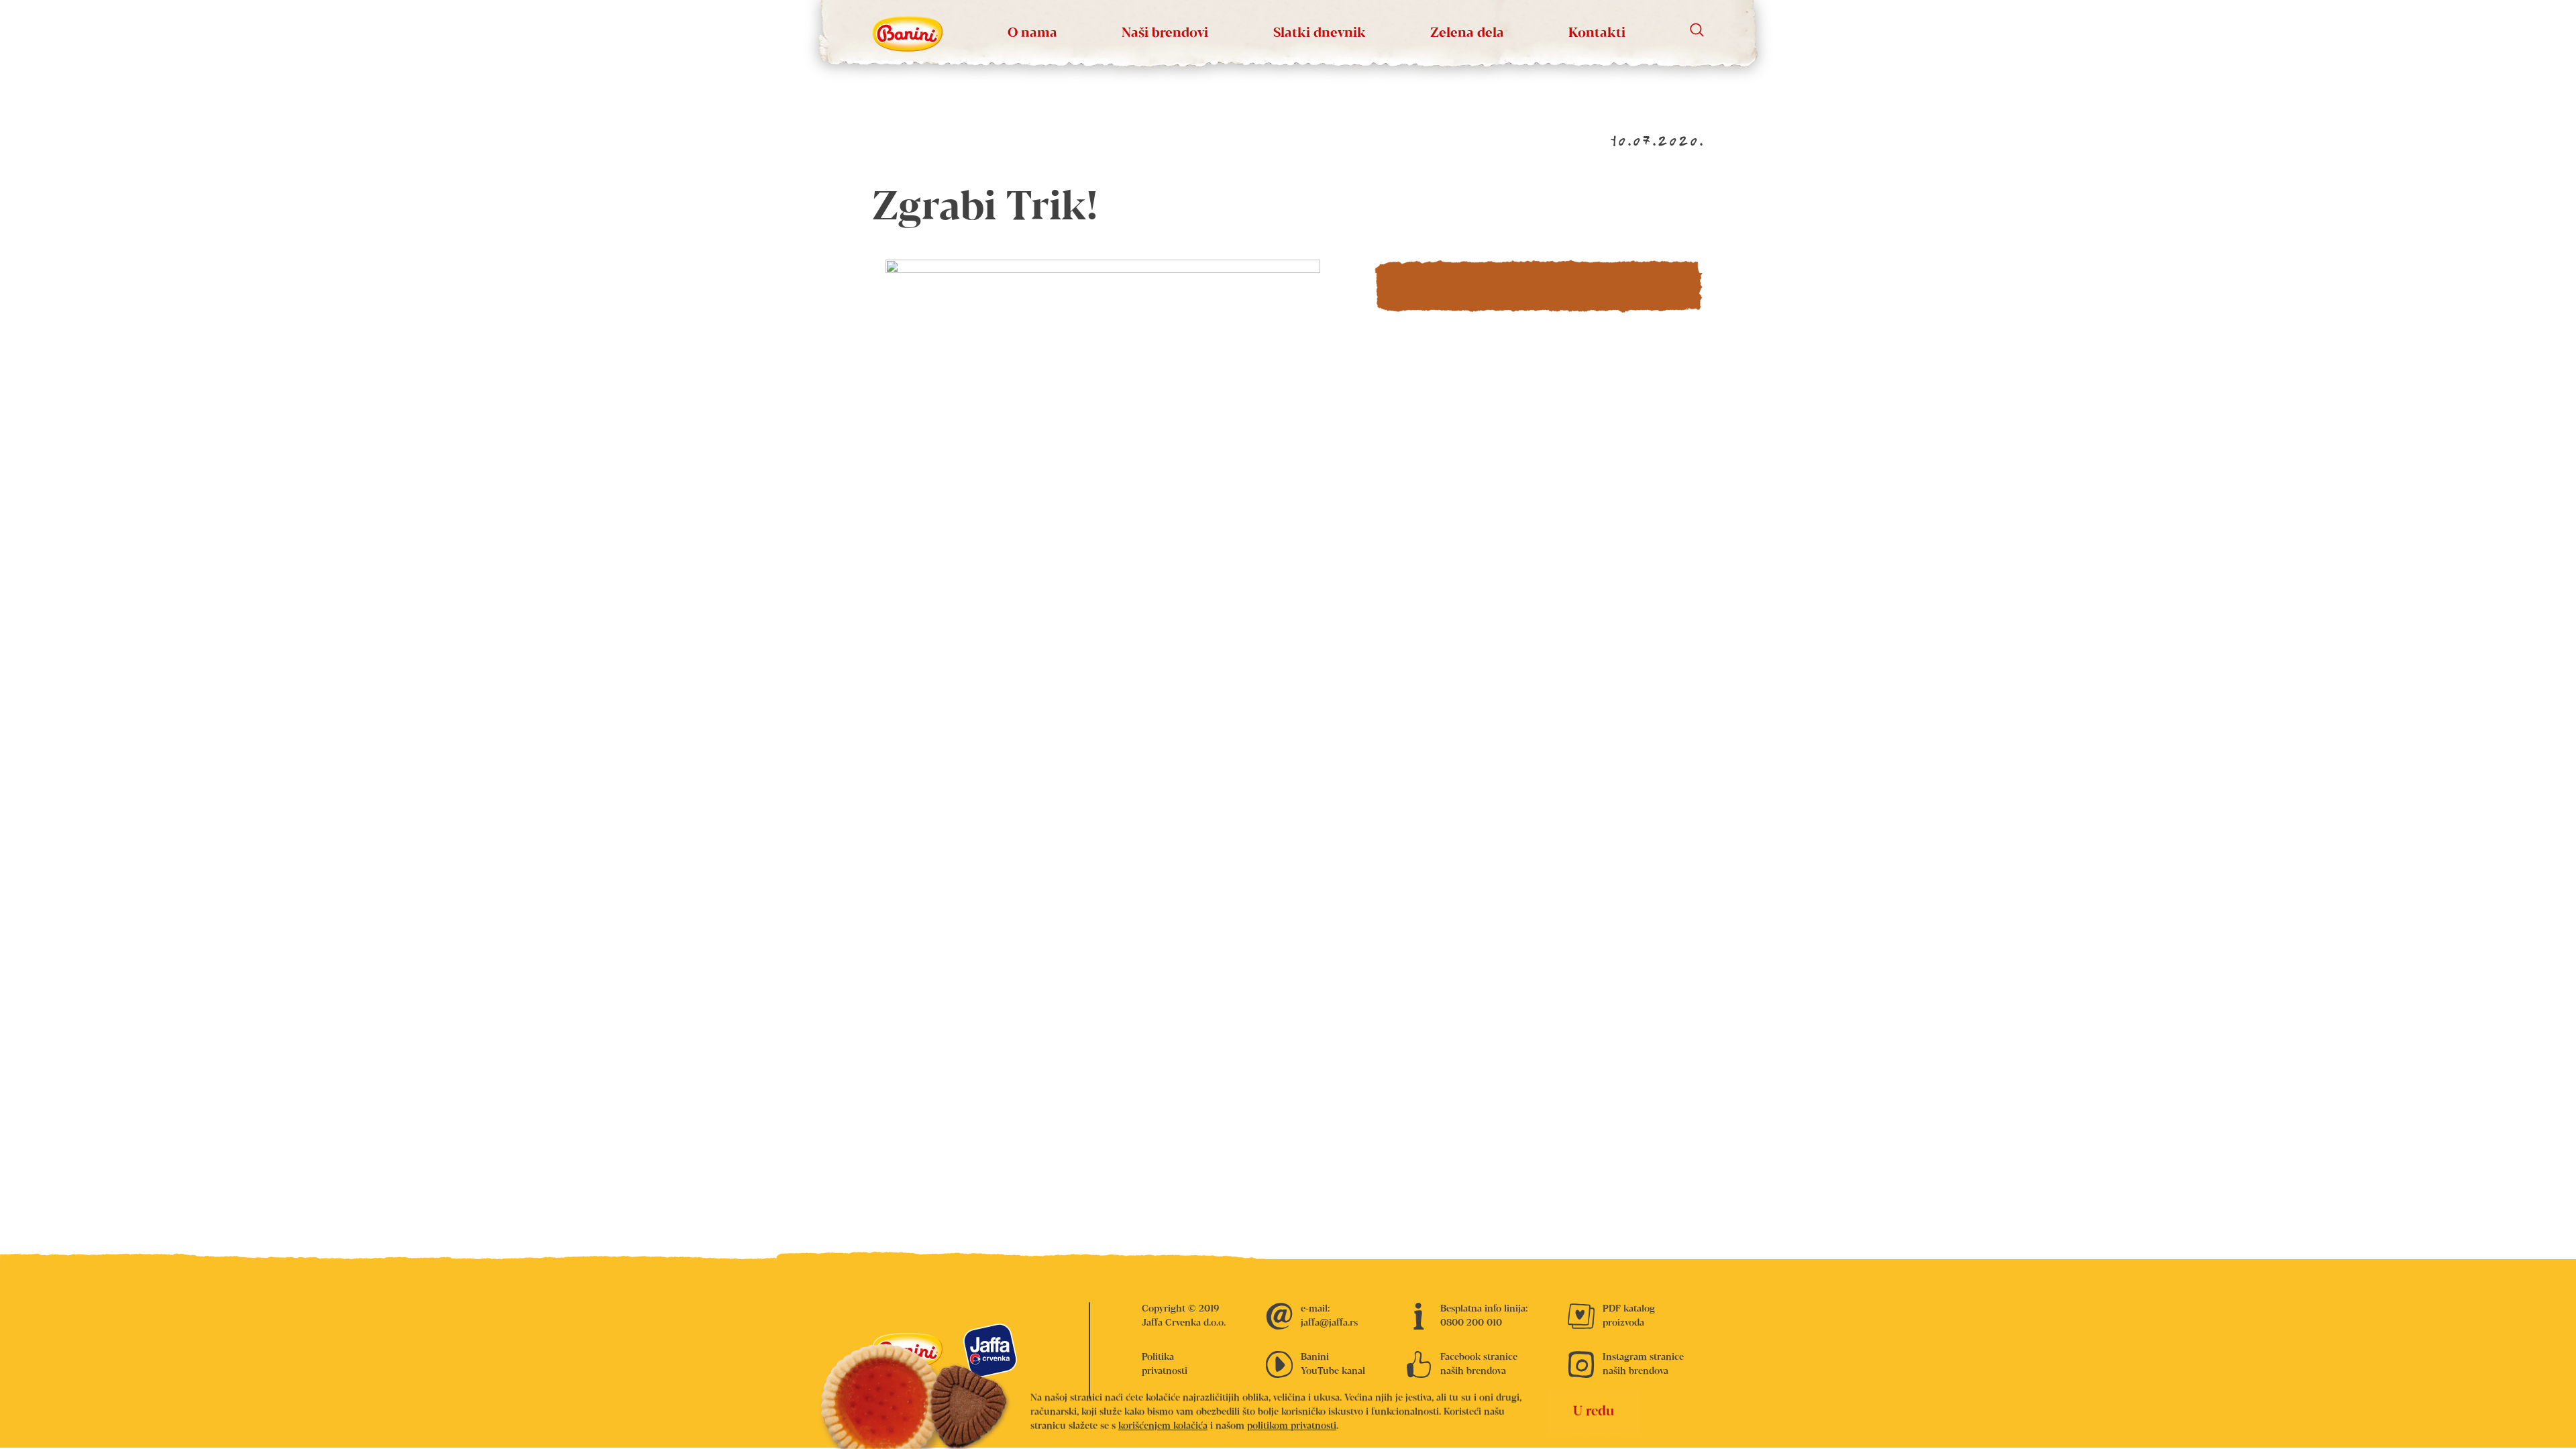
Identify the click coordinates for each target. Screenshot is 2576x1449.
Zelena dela (1467, 33)
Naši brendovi (1165, 33)
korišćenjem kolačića (1163, 1426)
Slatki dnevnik (1320, 33)
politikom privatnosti (1292, 1426)
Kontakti (1597, 33)
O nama (1032, 33)
